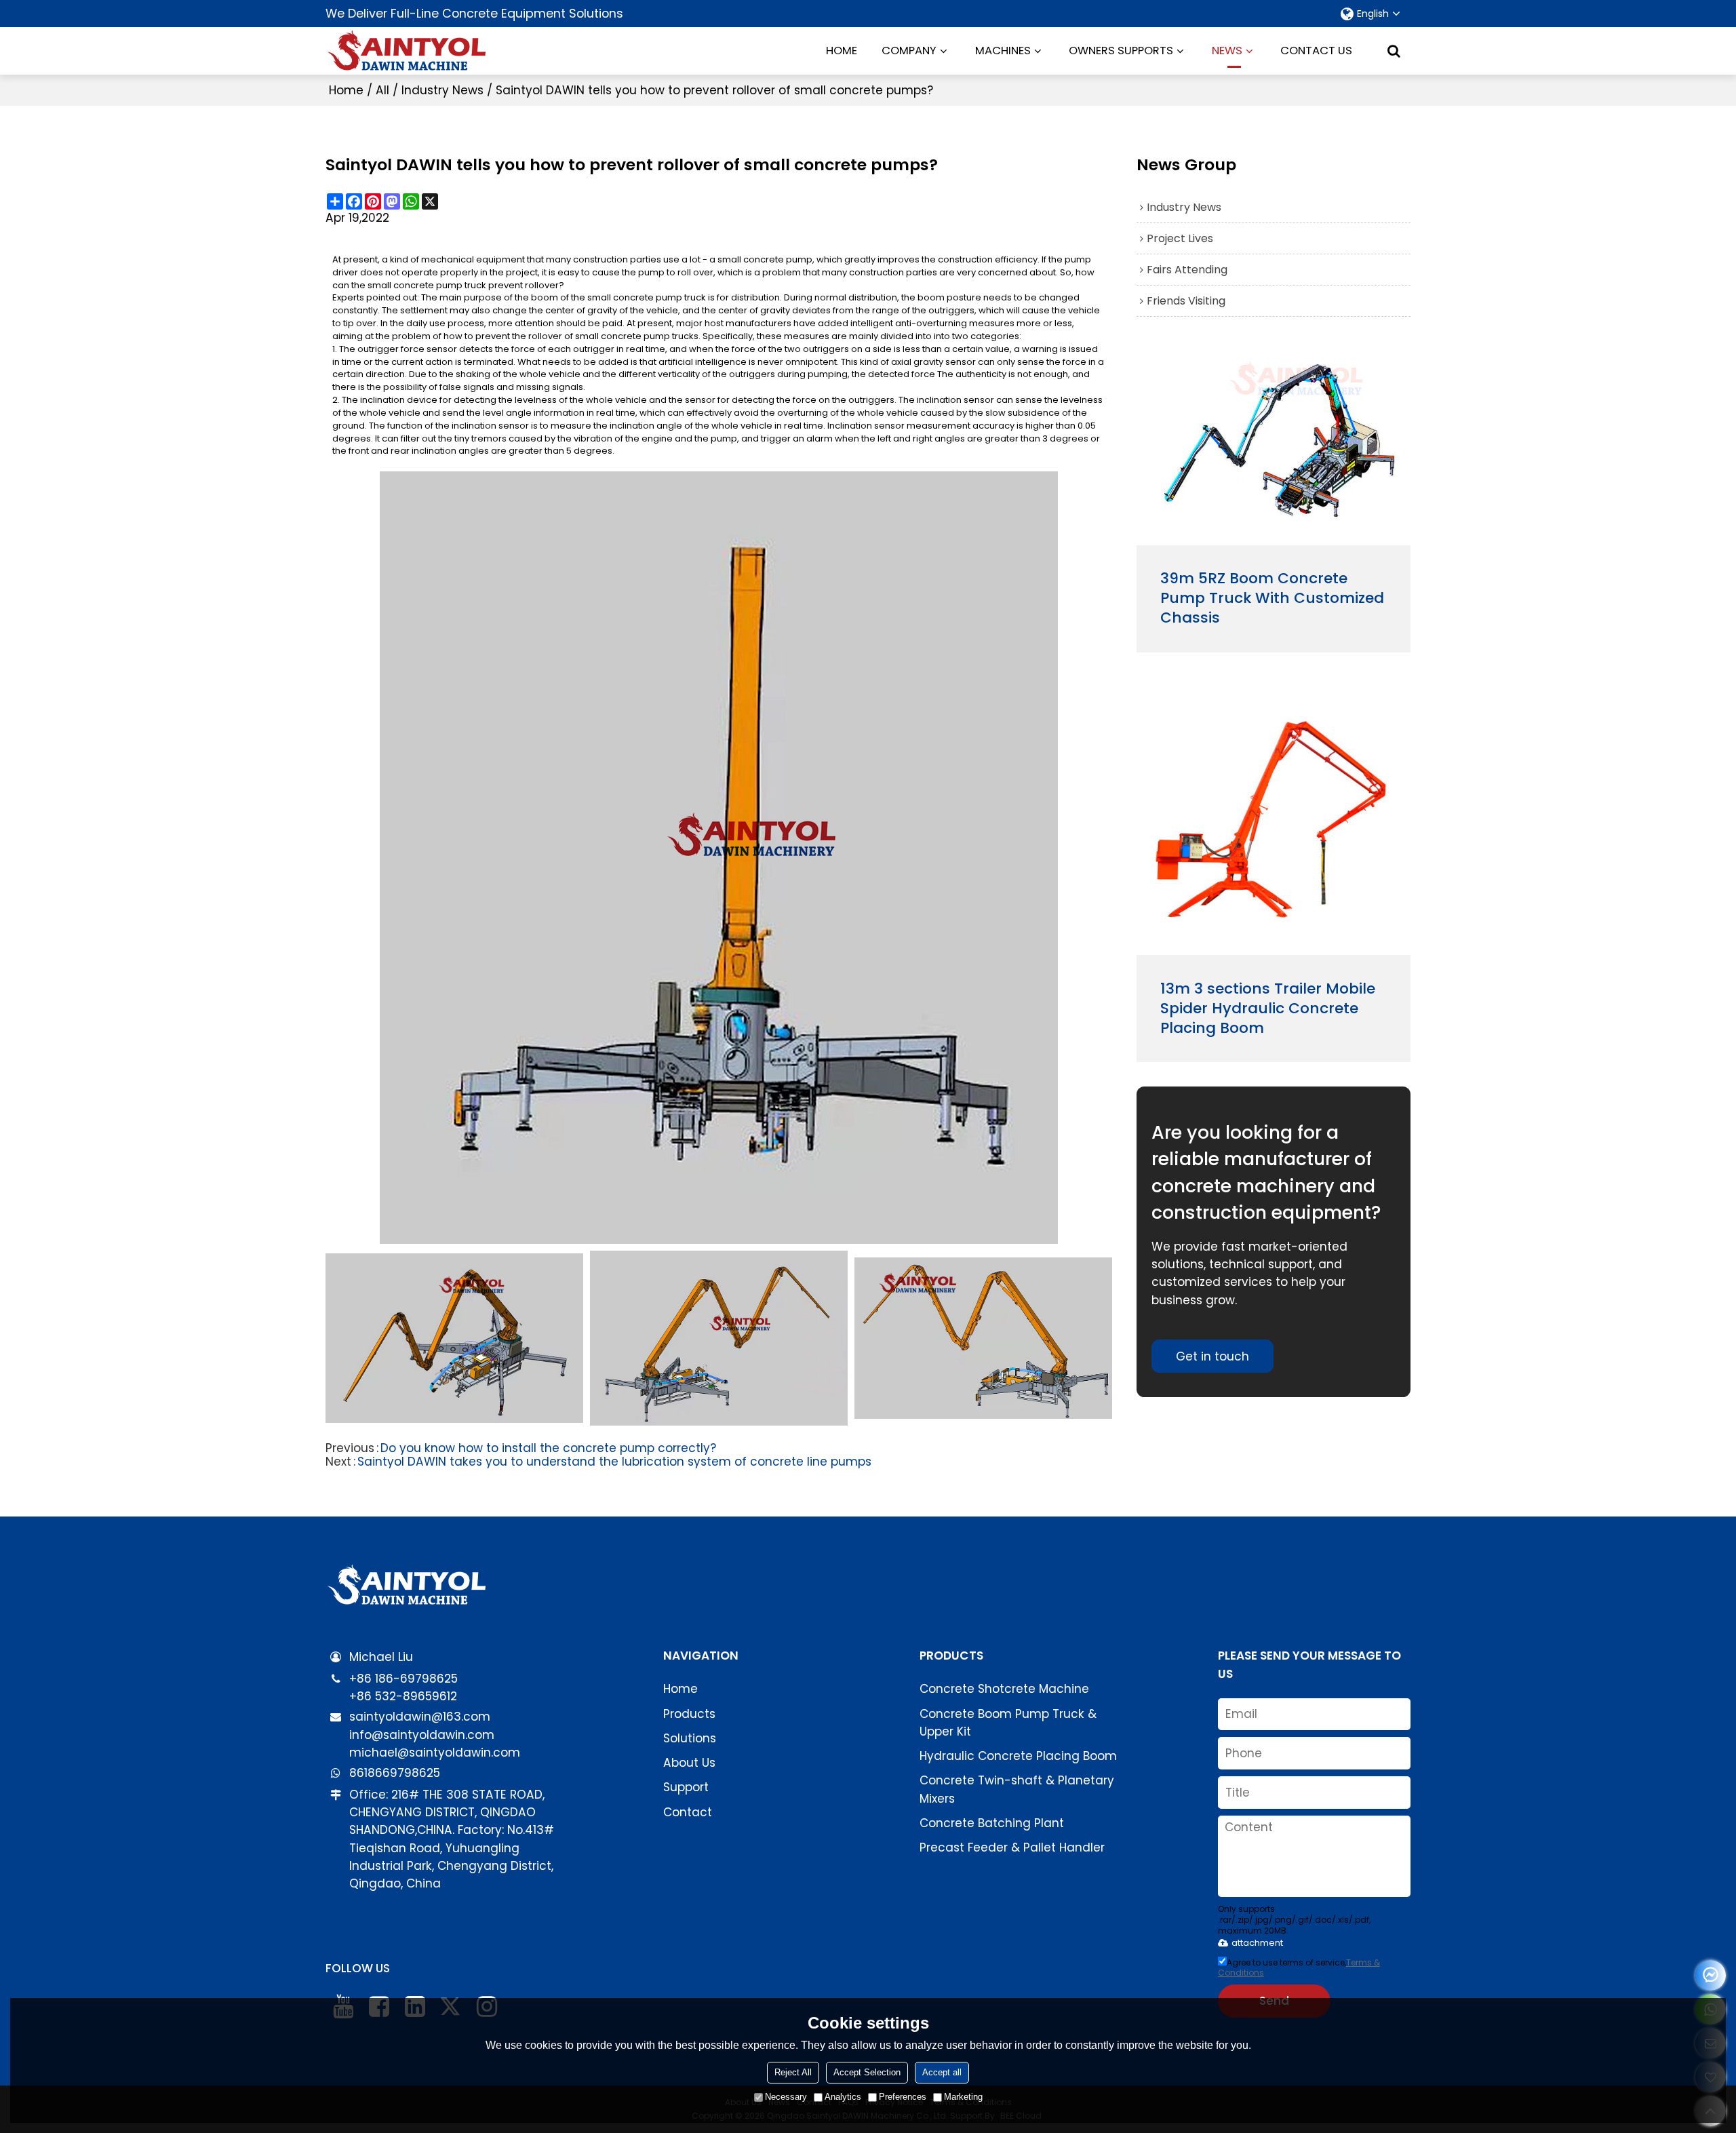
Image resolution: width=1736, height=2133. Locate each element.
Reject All (793, 2072)
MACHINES (1003, 51)
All (382, 90)
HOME (842, 51)
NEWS (1227, 51)
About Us (689, 1763)
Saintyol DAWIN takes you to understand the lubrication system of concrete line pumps (614, 1462)
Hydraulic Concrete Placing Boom (1018, 1756)
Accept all (942, 2072)
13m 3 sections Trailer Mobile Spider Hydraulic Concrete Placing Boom (1268, 1009)
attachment (1257, 1943)
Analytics (843, 2097)
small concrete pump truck (427, 286)
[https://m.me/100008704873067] (1711, 1975)
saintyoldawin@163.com (420, 1717)
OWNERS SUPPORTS (1121, 51)
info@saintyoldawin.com (422, 1735)
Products (689, 1714)
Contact (688, 1812)
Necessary (786, 2097)
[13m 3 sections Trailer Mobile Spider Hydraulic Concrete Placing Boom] (1274, 819)
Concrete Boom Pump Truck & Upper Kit (1008, 1723)
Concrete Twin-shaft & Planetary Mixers (1017, 1789)
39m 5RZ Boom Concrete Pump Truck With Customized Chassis (1272, 599)
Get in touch (1212, 1356)
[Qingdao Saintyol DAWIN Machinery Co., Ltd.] (407, 51)
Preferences (903, 2097)
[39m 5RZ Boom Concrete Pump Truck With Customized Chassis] (1274, 447)
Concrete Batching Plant (992, 1823)
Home (346, 90)
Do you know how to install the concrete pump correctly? (548, 1448)
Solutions (690, 1738)
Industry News (442, 90)
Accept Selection (867, 2072)
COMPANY (909, 51)
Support (686, 1787)
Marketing (963, 2097)
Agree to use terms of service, (1299, 1968)
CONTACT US (1316, 51)
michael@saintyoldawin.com (435, 1753)
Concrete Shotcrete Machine (1004, 1689)
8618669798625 (395, 1773)
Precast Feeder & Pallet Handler (1012, 1847)
